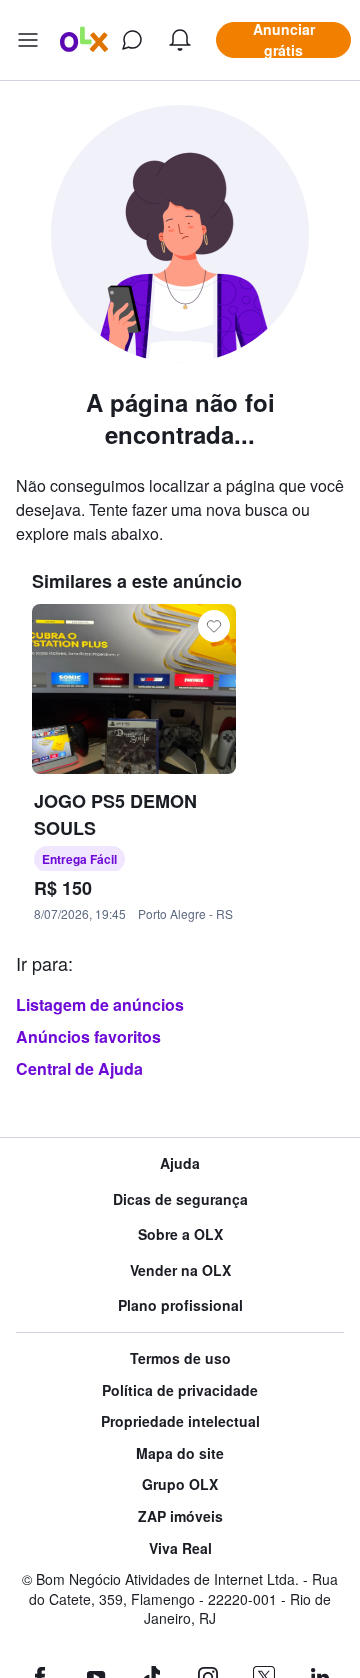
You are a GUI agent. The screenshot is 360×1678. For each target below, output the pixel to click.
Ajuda (180, 1163)
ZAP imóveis (180, 1516)
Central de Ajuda (79, 1068)
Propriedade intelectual (180, 1421)
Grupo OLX (180, 1484)
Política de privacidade (180, 1390)
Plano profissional (180, 1305)
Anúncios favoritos (88, 1036)
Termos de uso (180, 1358)
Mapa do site (180, 1453)
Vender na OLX (180, 1270)
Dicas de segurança (180, 1199)
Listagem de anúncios (100, 1004)
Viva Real (180, 1548)
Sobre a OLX (180, 1234)
